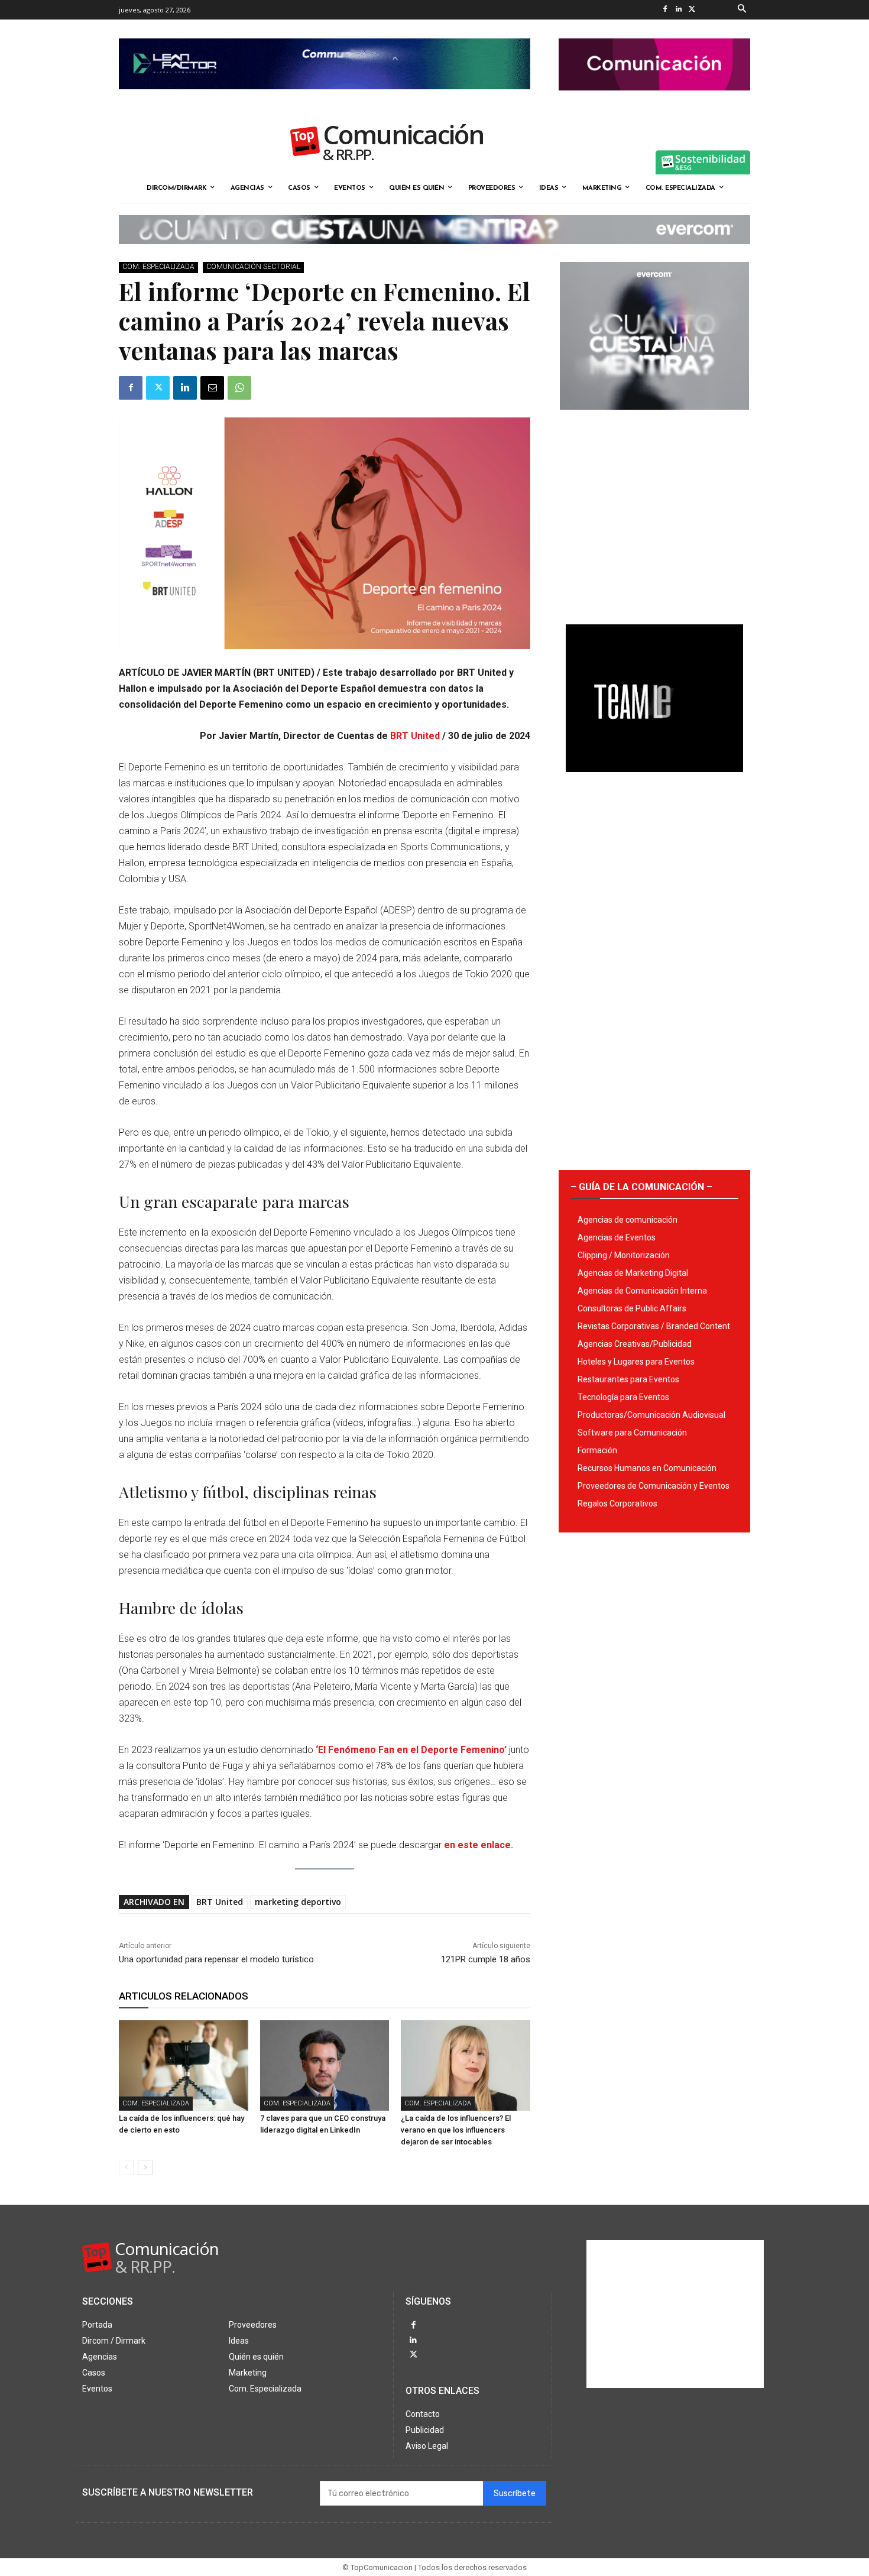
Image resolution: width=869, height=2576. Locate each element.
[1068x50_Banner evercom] (434, 254)
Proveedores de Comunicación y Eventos (654, 1486)
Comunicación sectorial (253, 267)
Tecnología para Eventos (623, 1397)
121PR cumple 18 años (486, 1959)
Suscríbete (515, 2494)
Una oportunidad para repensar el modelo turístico (216, 1959)
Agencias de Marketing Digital (633, 1273)
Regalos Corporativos (617, 1504)
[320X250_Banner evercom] (654, 419)
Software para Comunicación (632, 1433)
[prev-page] (126, 2167)
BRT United (415, 736)
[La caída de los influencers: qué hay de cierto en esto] (184, 2065)
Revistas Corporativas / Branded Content (654, 1326)
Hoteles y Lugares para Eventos (636, 1362)
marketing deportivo (298, 1902)
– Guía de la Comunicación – (641, 1187)
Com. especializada (158, 267)
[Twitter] (692, 10)
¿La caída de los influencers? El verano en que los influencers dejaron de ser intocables (456, 2130)
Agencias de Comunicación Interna (642, 1291)
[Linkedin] (678, 10)
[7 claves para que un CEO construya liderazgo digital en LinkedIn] (325, 2065)
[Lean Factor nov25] (325, 99)
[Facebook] (665, 10)
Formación (597, 1450)
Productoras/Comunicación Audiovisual (651, 1415)
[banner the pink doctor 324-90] (654, 100)
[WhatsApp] (239, 388)
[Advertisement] (654, 513)
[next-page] (145, 2167)
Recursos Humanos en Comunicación (647, 1468)
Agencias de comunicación (628, 1220)
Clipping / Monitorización (624, 1255)
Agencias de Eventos (617, 1237)
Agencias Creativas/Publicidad (635, 1344)
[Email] (212, 388)
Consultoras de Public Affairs (632, 1308)
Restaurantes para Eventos (628, 1379)
